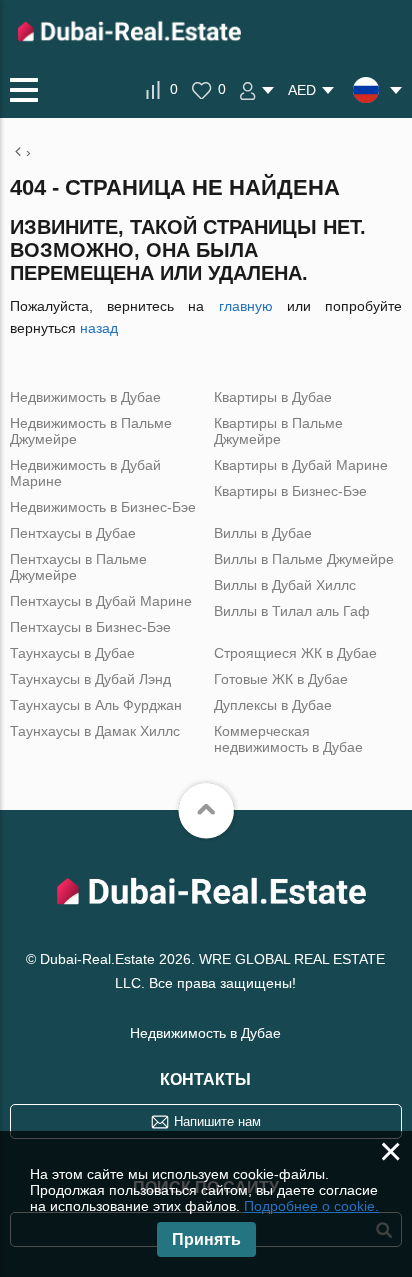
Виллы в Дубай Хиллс (285, 585)
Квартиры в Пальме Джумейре (278, 431)
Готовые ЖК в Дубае (281, 679)
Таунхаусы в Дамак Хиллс (95, 731)
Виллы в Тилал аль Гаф (292, 611)
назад (99, 328)
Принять (206, 1239)
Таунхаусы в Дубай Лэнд (90, 679)
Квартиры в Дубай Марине (301, 465)
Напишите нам (217, 1121)
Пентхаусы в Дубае (73, 533)
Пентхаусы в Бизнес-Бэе (90, 627)
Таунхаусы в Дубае (72, 653)
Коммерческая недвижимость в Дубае (288, 739)
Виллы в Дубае (263, 533)
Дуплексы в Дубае (273, 705)
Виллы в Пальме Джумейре (304, 559)
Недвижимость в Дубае (85, 397)
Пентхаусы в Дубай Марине (101, 601)
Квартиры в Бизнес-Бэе (290, 491)
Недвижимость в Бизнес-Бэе (103, 507)
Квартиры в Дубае (273, 397)
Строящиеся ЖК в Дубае (295, 653)
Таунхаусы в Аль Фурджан (96, 705)
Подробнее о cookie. (311, 1206)
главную (246, 306)
